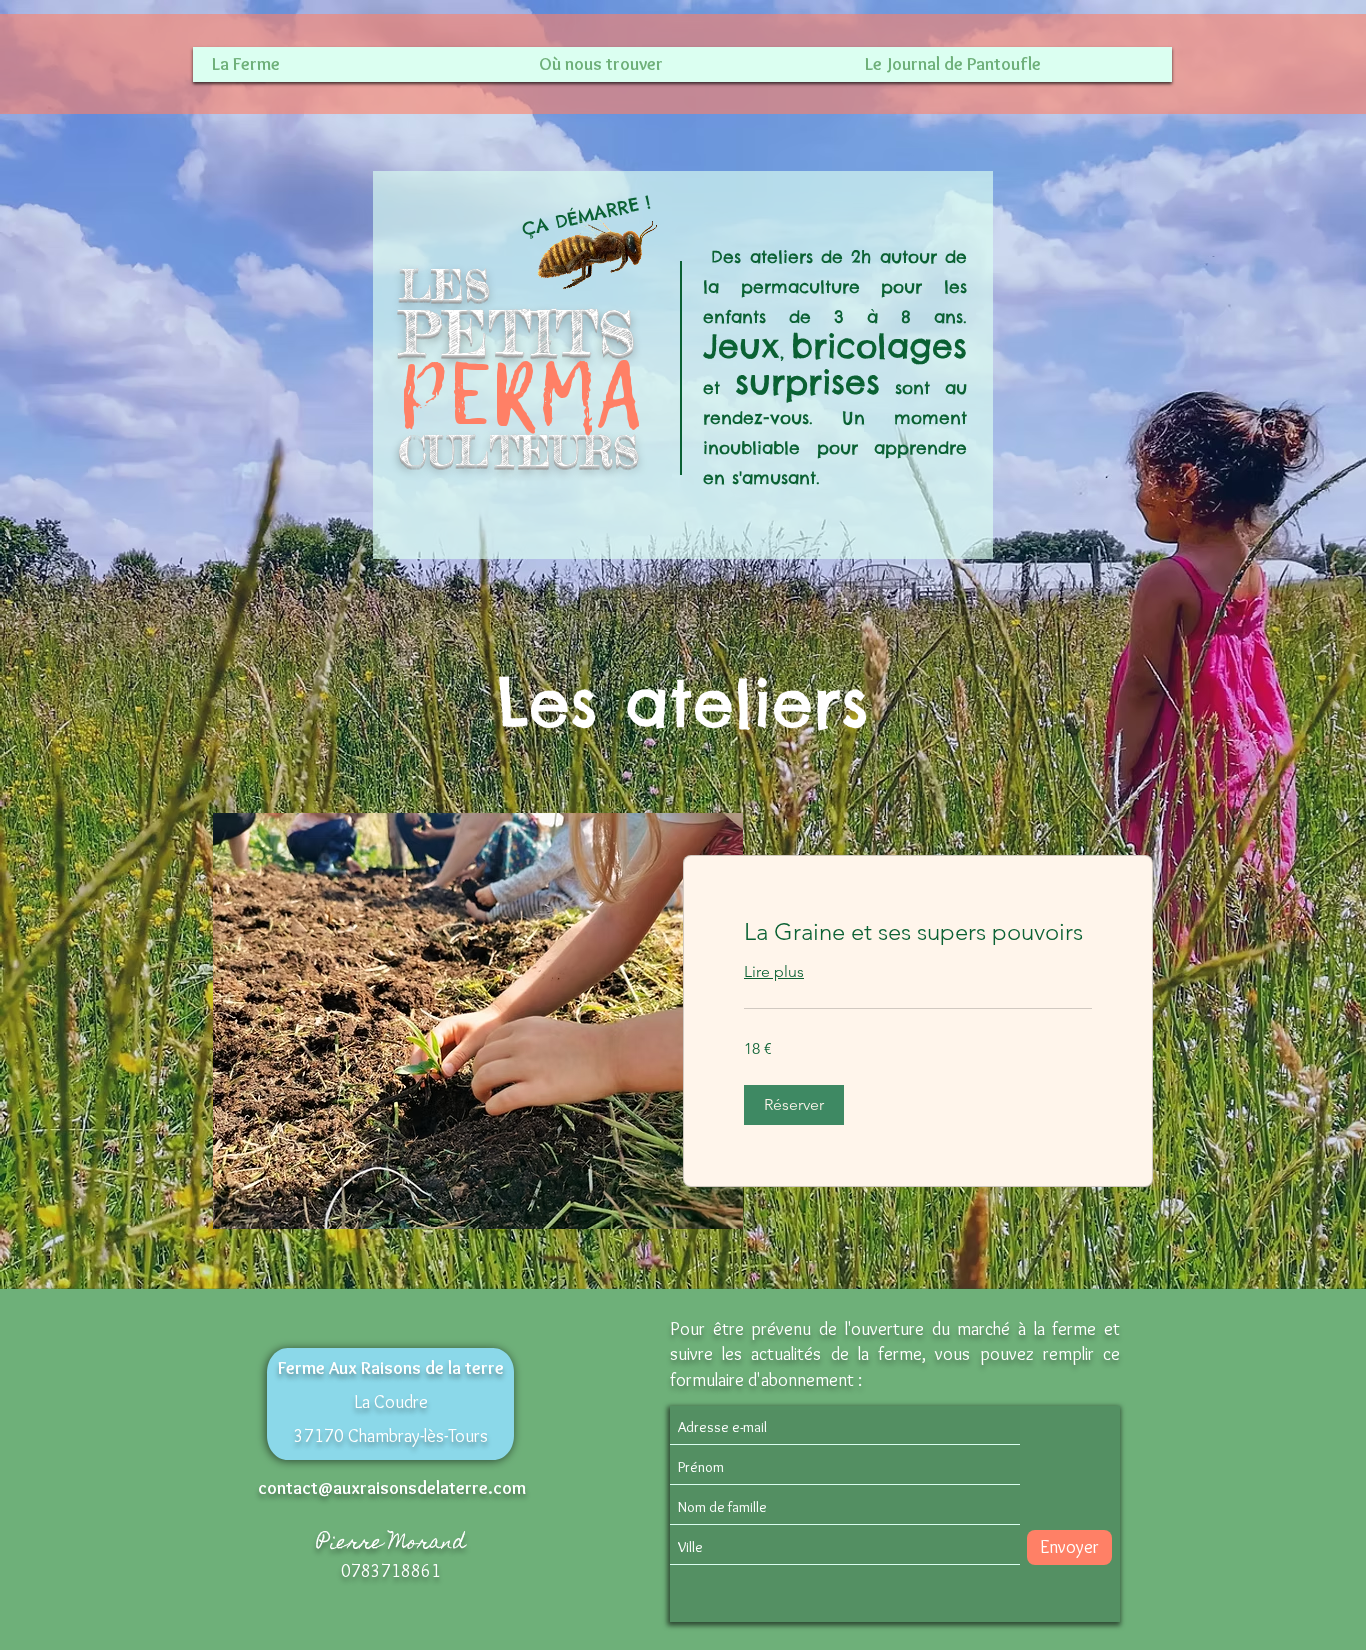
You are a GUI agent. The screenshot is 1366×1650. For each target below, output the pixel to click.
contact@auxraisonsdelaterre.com (392, 1488)
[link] (918, 932)
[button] (794, 1105)
